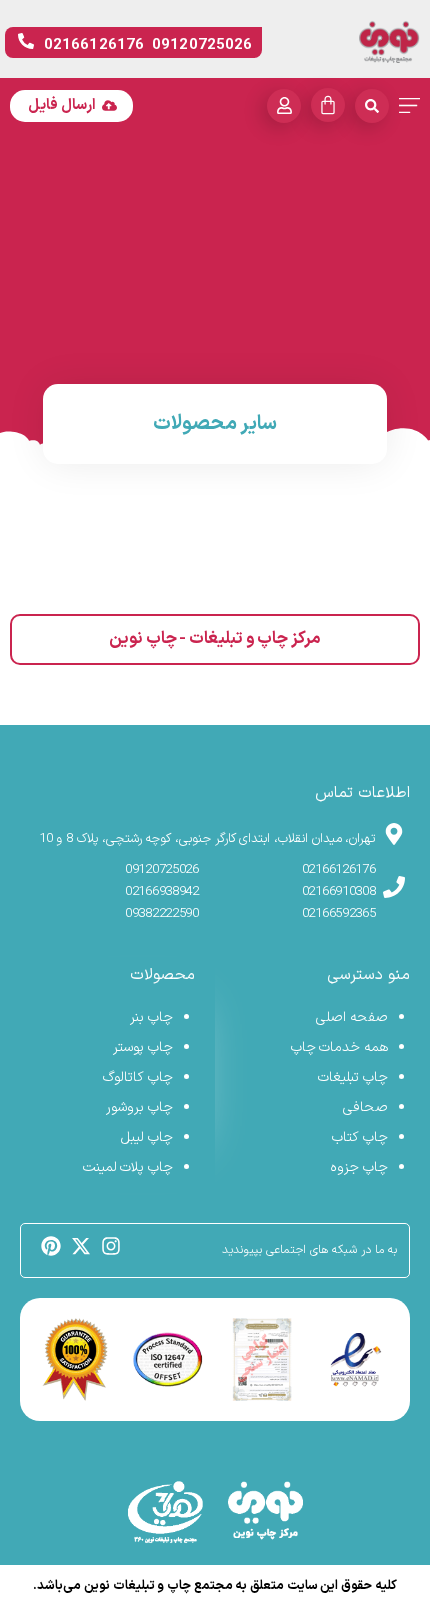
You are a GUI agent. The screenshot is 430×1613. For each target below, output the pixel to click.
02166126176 (339, 870)
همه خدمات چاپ (339, 1047)
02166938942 (162, 892)
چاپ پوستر (143, 1047)
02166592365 (339, 914)
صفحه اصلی (352, 1017)
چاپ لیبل (147, 1137)
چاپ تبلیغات (353, 1077)
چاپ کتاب (360, 1137)
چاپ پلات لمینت (128, 1167)
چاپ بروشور (139, 1107)
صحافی (365, 1107)
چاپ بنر (151, 1017)
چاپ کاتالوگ (138, 1077)
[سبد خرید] (328, 105)
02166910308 (339, 892)
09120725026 (162, 870)
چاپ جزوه (359, 1167)
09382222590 (162, 914)
